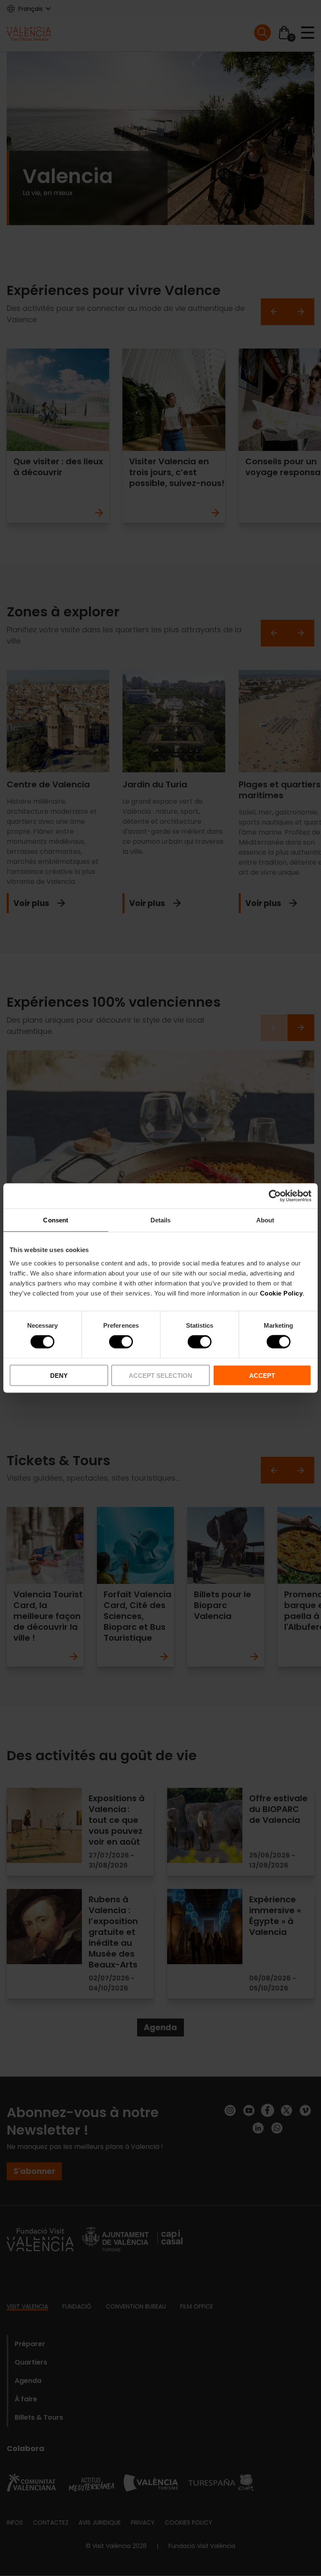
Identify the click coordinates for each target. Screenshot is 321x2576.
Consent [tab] (56, 1220)
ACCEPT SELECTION (160, 1375)
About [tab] (265, 1220)
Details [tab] (161, 1220)
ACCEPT (262, 1375)
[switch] (121, 1342)
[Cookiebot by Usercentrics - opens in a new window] (275, 1196)
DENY (59, 1375)
